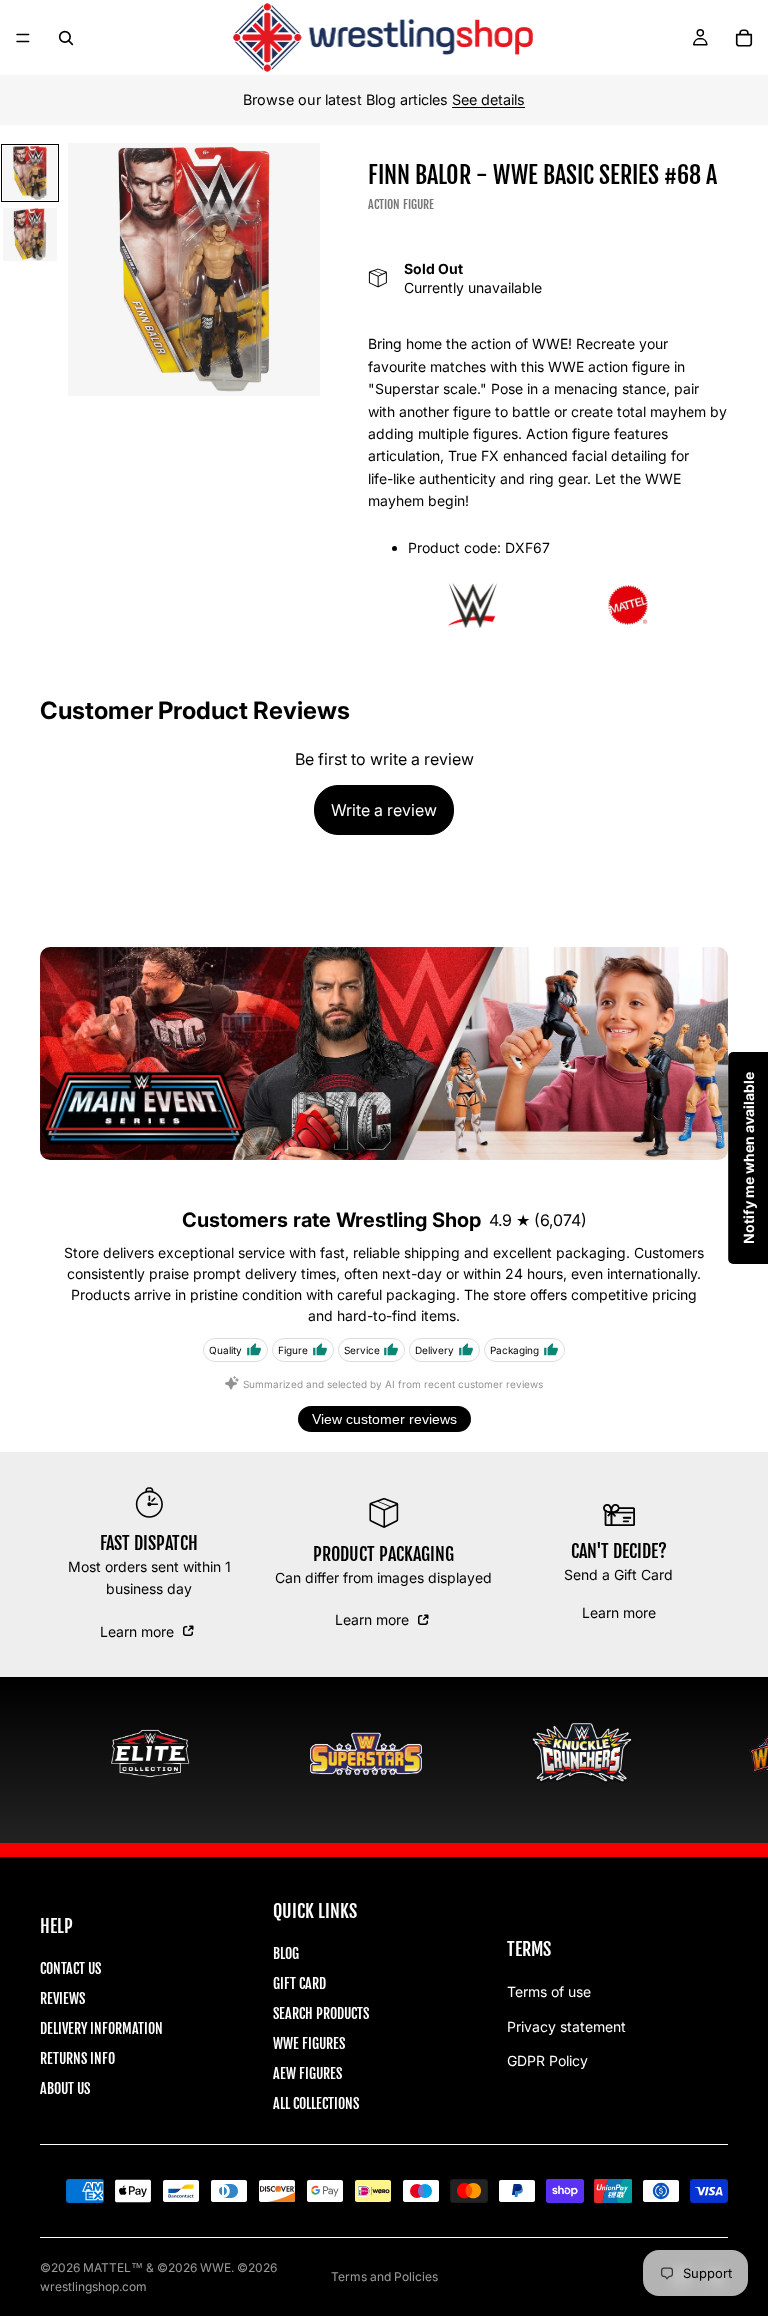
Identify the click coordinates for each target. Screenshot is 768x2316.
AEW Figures (307, 2073)
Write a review (384, 810)
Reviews (62, 1998)
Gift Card (299, 1983)
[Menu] (23, 38)
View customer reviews (384, 1419)
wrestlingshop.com (93, 2286)
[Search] (66, 38)
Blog (286, 1953)
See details (488, 99)
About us (65, 2088)
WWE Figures (309, 2043)
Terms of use (549, 1991)
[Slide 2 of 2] (30, 235)
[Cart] (744, 38)
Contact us (70, 1968)
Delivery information (101, 2028)
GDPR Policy (547, 2060)
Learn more (139, 1631)
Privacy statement (566, 2026)
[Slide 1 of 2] (30, 173)
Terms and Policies (384, 2276)
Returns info (77, 2058)
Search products (321, 2013)
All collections (316, 2103)
